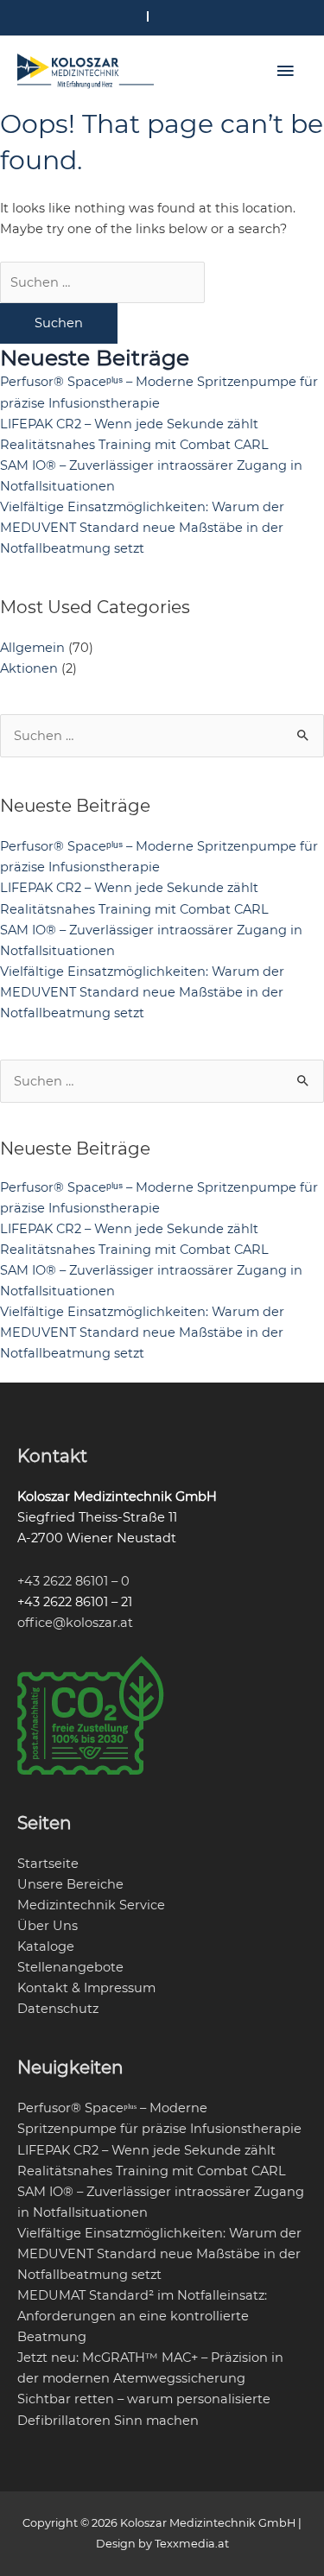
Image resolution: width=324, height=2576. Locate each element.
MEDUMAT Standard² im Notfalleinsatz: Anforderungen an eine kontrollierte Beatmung (142, 2316)
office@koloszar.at (75, 1623)
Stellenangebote (70, 1967)
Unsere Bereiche (70, 1884)
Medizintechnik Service (91, 1905)
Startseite (48, 1864)
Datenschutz (58, 2009)
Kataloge (46, 1946)
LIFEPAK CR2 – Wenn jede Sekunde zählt (129, 424)
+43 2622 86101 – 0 (73, 1581)
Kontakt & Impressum (86, 1988)
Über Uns (48, 1926)
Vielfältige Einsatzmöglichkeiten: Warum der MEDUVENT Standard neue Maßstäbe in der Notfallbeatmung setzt (142, 528)
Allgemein (32, 648)
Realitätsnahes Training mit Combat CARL (134, 445)
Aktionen (29, 668)
